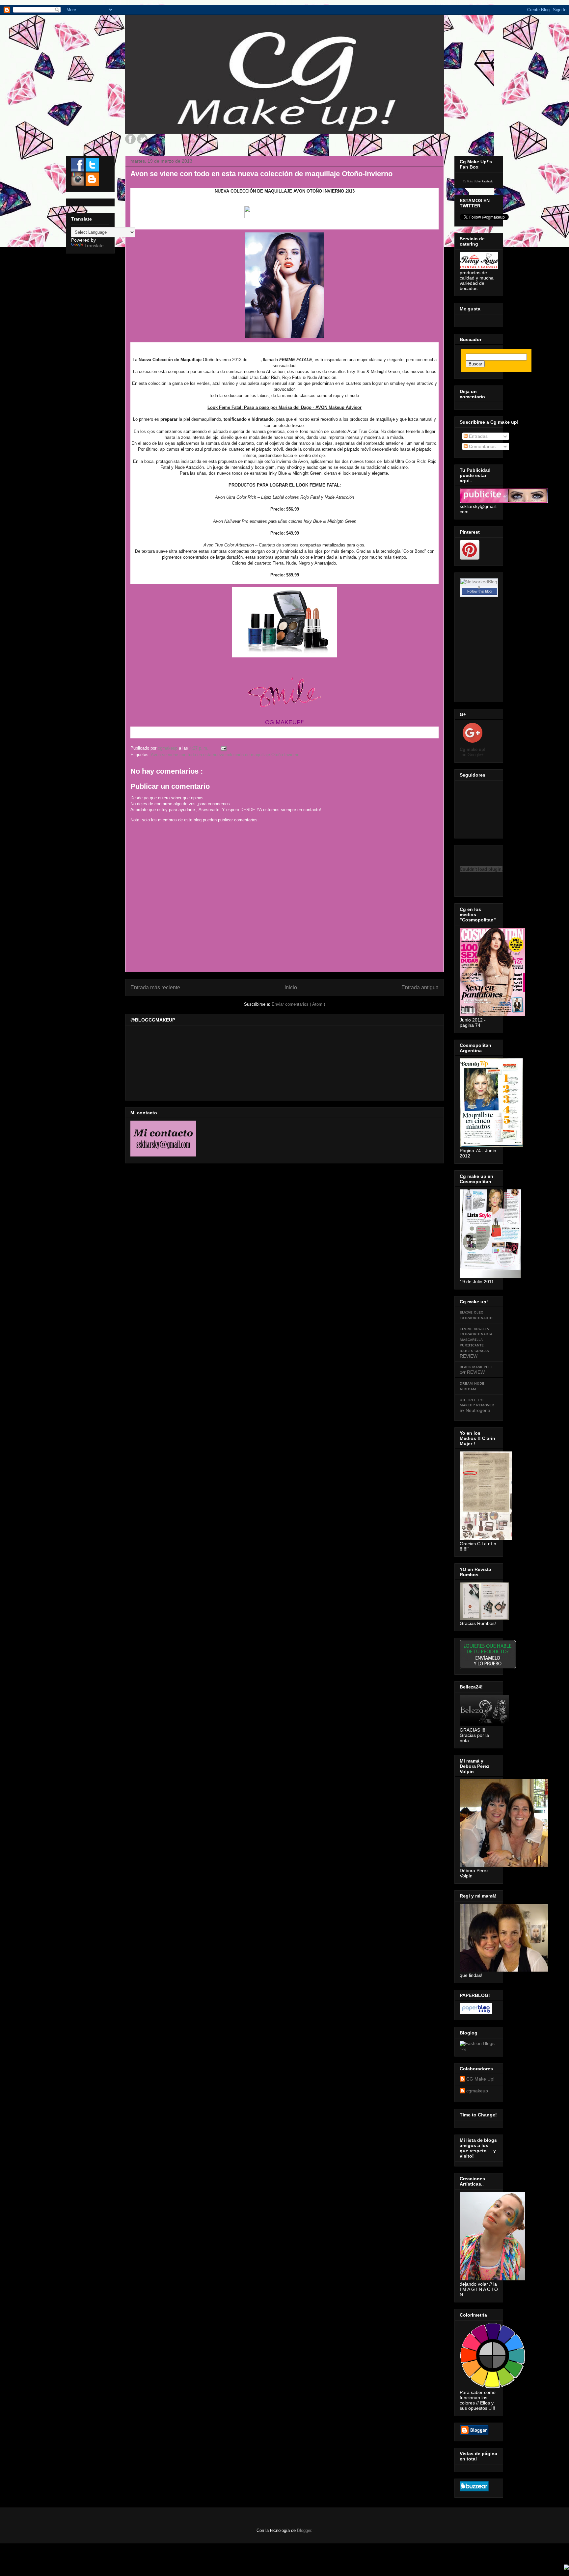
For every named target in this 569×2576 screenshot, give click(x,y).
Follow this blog (479, 591)
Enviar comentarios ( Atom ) (298, 1004)
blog (463, 2049)
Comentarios (482, 446)
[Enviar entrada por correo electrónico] (223, 748)
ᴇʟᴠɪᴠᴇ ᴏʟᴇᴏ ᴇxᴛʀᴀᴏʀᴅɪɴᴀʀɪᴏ (476, 1315)
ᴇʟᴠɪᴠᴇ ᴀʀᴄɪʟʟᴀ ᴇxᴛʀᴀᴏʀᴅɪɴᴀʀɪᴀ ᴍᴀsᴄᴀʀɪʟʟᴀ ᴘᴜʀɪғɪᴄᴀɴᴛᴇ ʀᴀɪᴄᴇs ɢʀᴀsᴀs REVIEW (476, 1342)
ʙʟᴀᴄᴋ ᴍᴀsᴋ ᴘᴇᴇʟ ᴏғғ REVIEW (476, 1369)
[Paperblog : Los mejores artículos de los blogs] (476, 2012)
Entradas (478, 436)
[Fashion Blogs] (477, 2043)
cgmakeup (477, 2091)
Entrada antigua (420, 987)
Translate (94, 246)
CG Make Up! (480, 2079)
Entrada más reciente (155, 987)
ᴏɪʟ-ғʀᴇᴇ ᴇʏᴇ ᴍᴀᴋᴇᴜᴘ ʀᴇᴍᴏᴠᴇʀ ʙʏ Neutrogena (477, 1405)
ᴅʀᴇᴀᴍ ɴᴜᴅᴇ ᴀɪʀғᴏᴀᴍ (472, 1386)
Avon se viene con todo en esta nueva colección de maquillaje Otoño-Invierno (225, 755)
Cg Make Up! (470, 182)
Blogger (304, 2530)
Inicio (291, 987)
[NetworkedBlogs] (479, 587)
